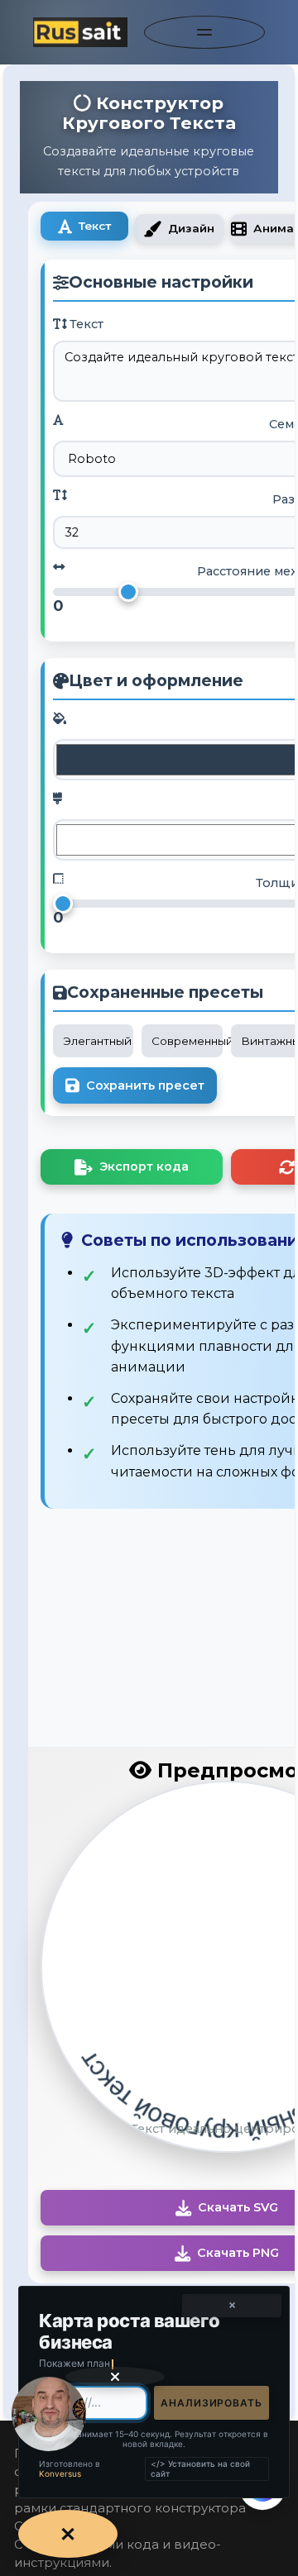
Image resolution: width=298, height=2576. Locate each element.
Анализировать (211, 2403)
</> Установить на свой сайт (200, 2469)
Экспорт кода (144, 1166)
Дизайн (191, 228)
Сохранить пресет (145, 1085)
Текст (95, 226)
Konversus (60, 2473)
